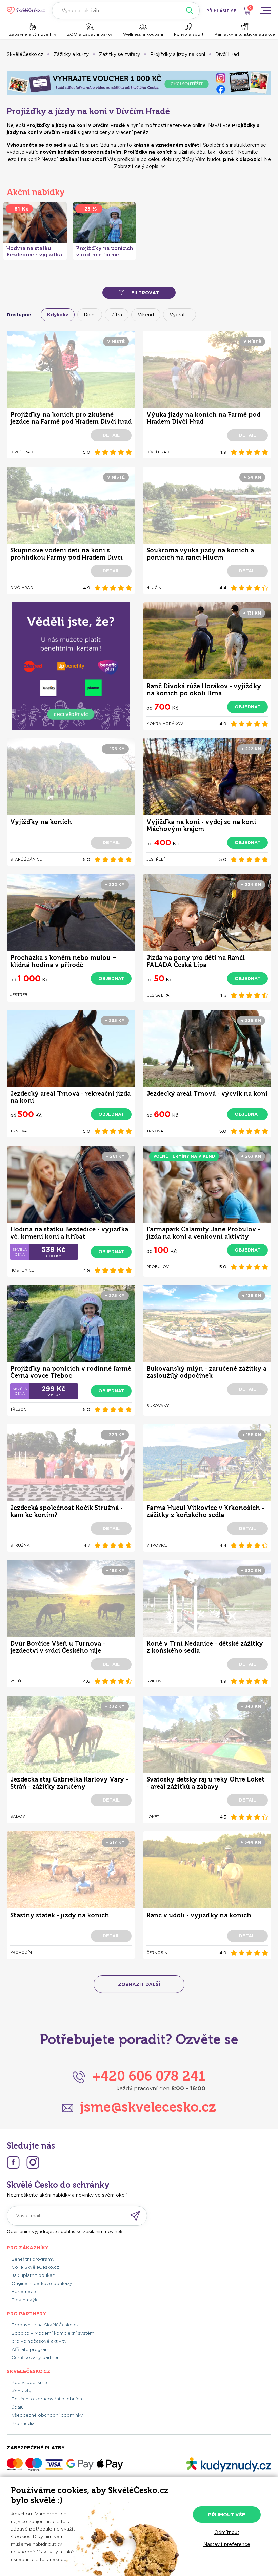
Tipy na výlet (26, 2300)
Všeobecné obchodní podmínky (47, 2415)
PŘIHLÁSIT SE (221, 11)
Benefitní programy (33, 2259)
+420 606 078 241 (149, 2076)
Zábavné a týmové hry (33, 34)
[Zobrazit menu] (265, 11)
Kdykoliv (58, 315)
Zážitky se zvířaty (120, 54)
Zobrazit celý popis (136, 166)
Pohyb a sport (189, 34)
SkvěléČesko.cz (25, 54)
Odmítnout (227, 2532)
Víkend (146, 315)
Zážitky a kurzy (71, 54)
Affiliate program (31, 2349)
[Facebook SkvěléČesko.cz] (13, 2162)
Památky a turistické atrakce (245, 34)
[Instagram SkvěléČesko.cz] (33, 2162)
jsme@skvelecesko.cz (148, 2107)
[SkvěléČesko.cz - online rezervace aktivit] (26, 11)
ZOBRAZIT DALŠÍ (139, 1984)
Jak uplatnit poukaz (33, 2275)
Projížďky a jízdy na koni (178, 54)
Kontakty (22, 2391)
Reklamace (24, 2292)
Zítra (117, 315)
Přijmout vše (227, 2515)
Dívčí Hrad (227, 54)
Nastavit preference (227, 2544)
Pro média (23, 2423)
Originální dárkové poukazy (42, 2283)
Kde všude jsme (29, 2383)
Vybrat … (180, 315)
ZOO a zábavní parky (90, 34)
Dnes (90, 315)
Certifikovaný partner (35, 2358)
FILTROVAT (145, 293)
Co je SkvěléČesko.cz (35, 2267)
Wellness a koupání (143, 34)
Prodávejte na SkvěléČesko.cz (45, 2325)
